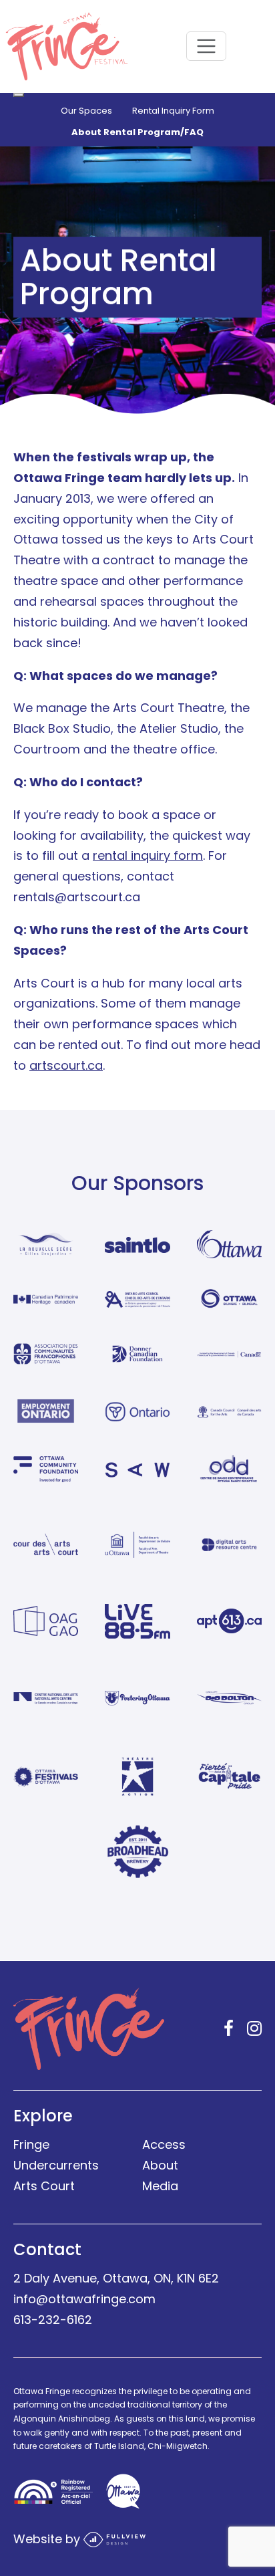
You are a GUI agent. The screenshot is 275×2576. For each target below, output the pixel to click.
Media (160, 2186)
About (160, 2165)
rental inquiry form (148, 855)
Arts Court (44, 2186)
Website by (48, 2538)
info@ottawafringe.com (84, 2299)
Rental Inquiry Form (173, 111)
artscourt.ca (66, 1065)
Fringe (31, 2144)
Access (164, 2144)
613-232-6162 (53, 2320)
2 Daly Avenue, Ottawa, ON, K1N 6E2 (116, 2278)
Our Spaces (86, 111)
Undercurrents (56, 2165)
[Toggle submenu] (19, 95)
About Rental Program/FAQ (137, 132)
